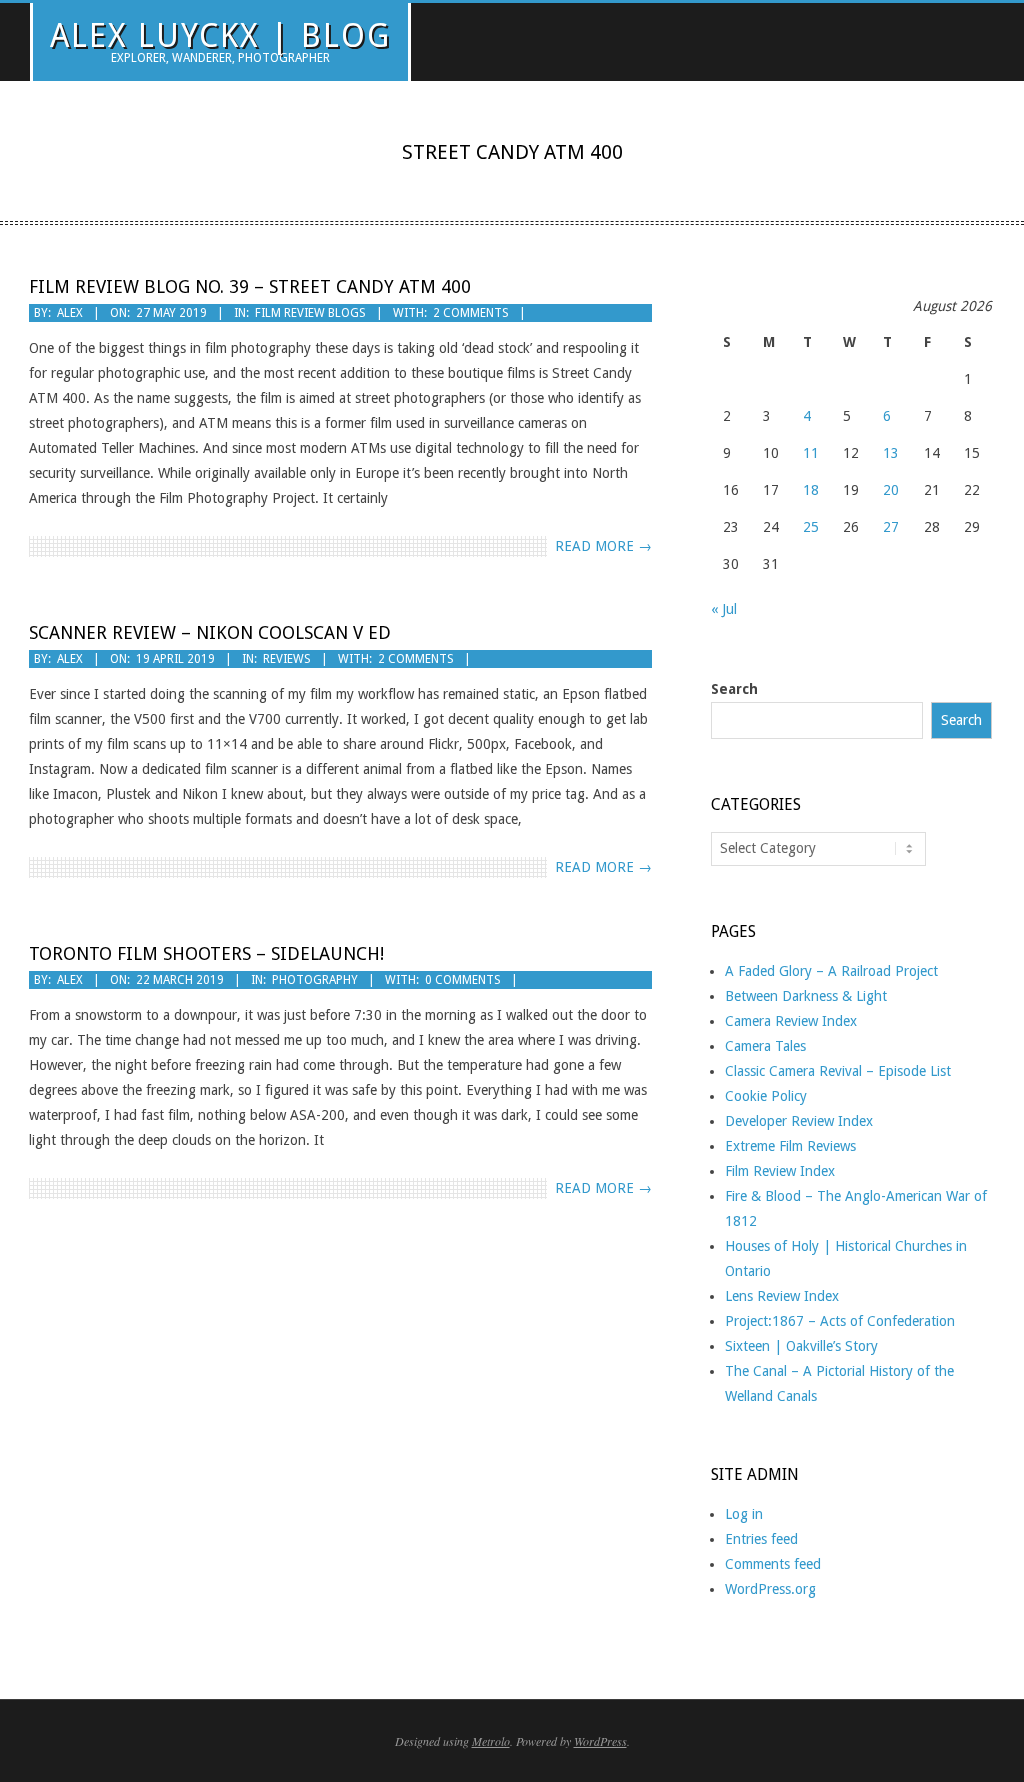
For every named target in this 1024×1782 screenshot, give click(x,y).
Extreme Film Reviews (790, 1146)
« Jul (724, 609)
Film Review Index (780, 1171)
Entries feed (761, 1539)
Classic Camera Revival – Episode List (838, 1071)
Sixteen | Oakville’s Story (801, 1346)
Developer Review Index (799, 1121)
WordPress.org (770, 1589)
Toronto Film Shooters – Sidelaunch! (206, 953)
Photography (315, 980)
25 (811, 527)
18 (811, 490)
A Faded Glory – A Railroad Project (831, 971)
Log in (744, 1514)
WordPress (600, 1741)
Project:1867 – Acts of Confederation (840, 1321)
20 (891, 490)
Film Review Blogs (310, 313)
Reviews (287, 659)
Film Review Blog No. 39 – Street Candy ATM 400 (250, 286)
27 (891, 527)
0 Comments (463, 980)
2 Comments (471, 313)
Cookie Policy (766, 1096)
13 (891, 453)
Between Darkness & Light (806, 996)
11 (811, 453)
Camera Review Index (791, 1021)
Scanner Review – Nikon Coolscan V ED (210, 632)
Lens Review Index (782, 1296)
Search (734, 689)
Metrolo (491, 1741)
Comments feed (773, 1564)
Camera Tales (765, 1046)
